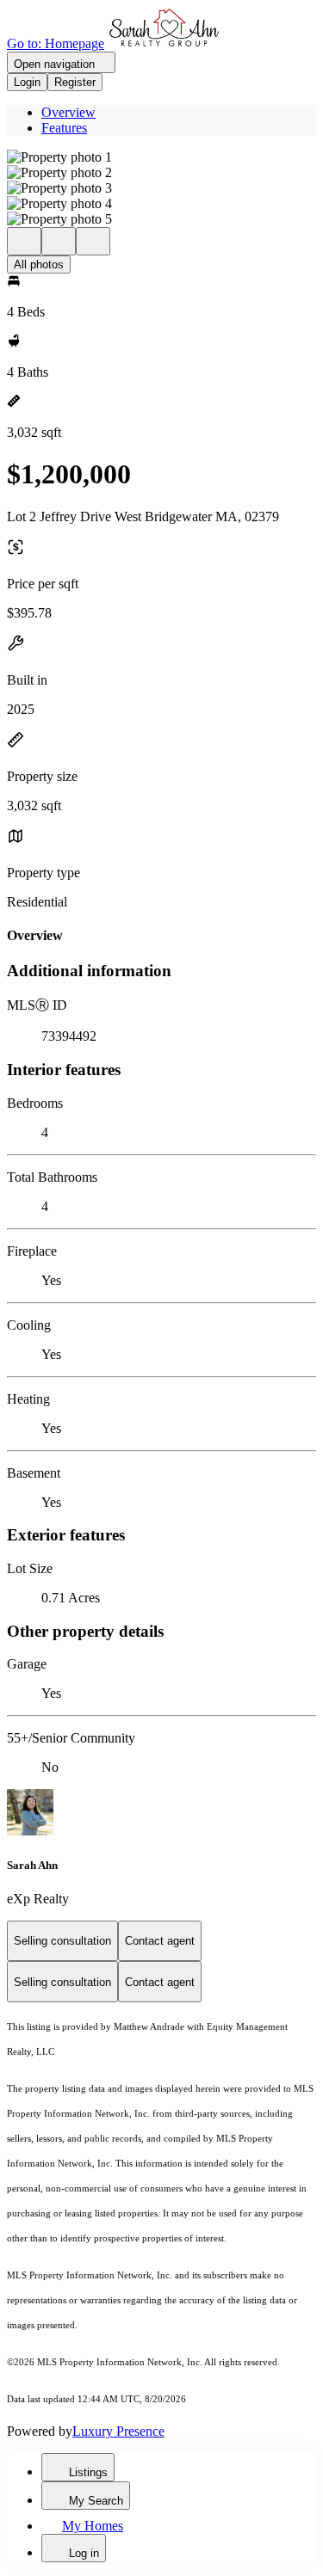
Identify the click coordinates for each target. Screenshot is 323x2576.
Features (64, 128)
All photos (39, 264)
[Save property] (59, 241)
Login (27, 82)
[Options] (24, 241)
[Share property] (93, 241)
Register (75, 82)
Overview (68, 112)
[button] (161, 157)
